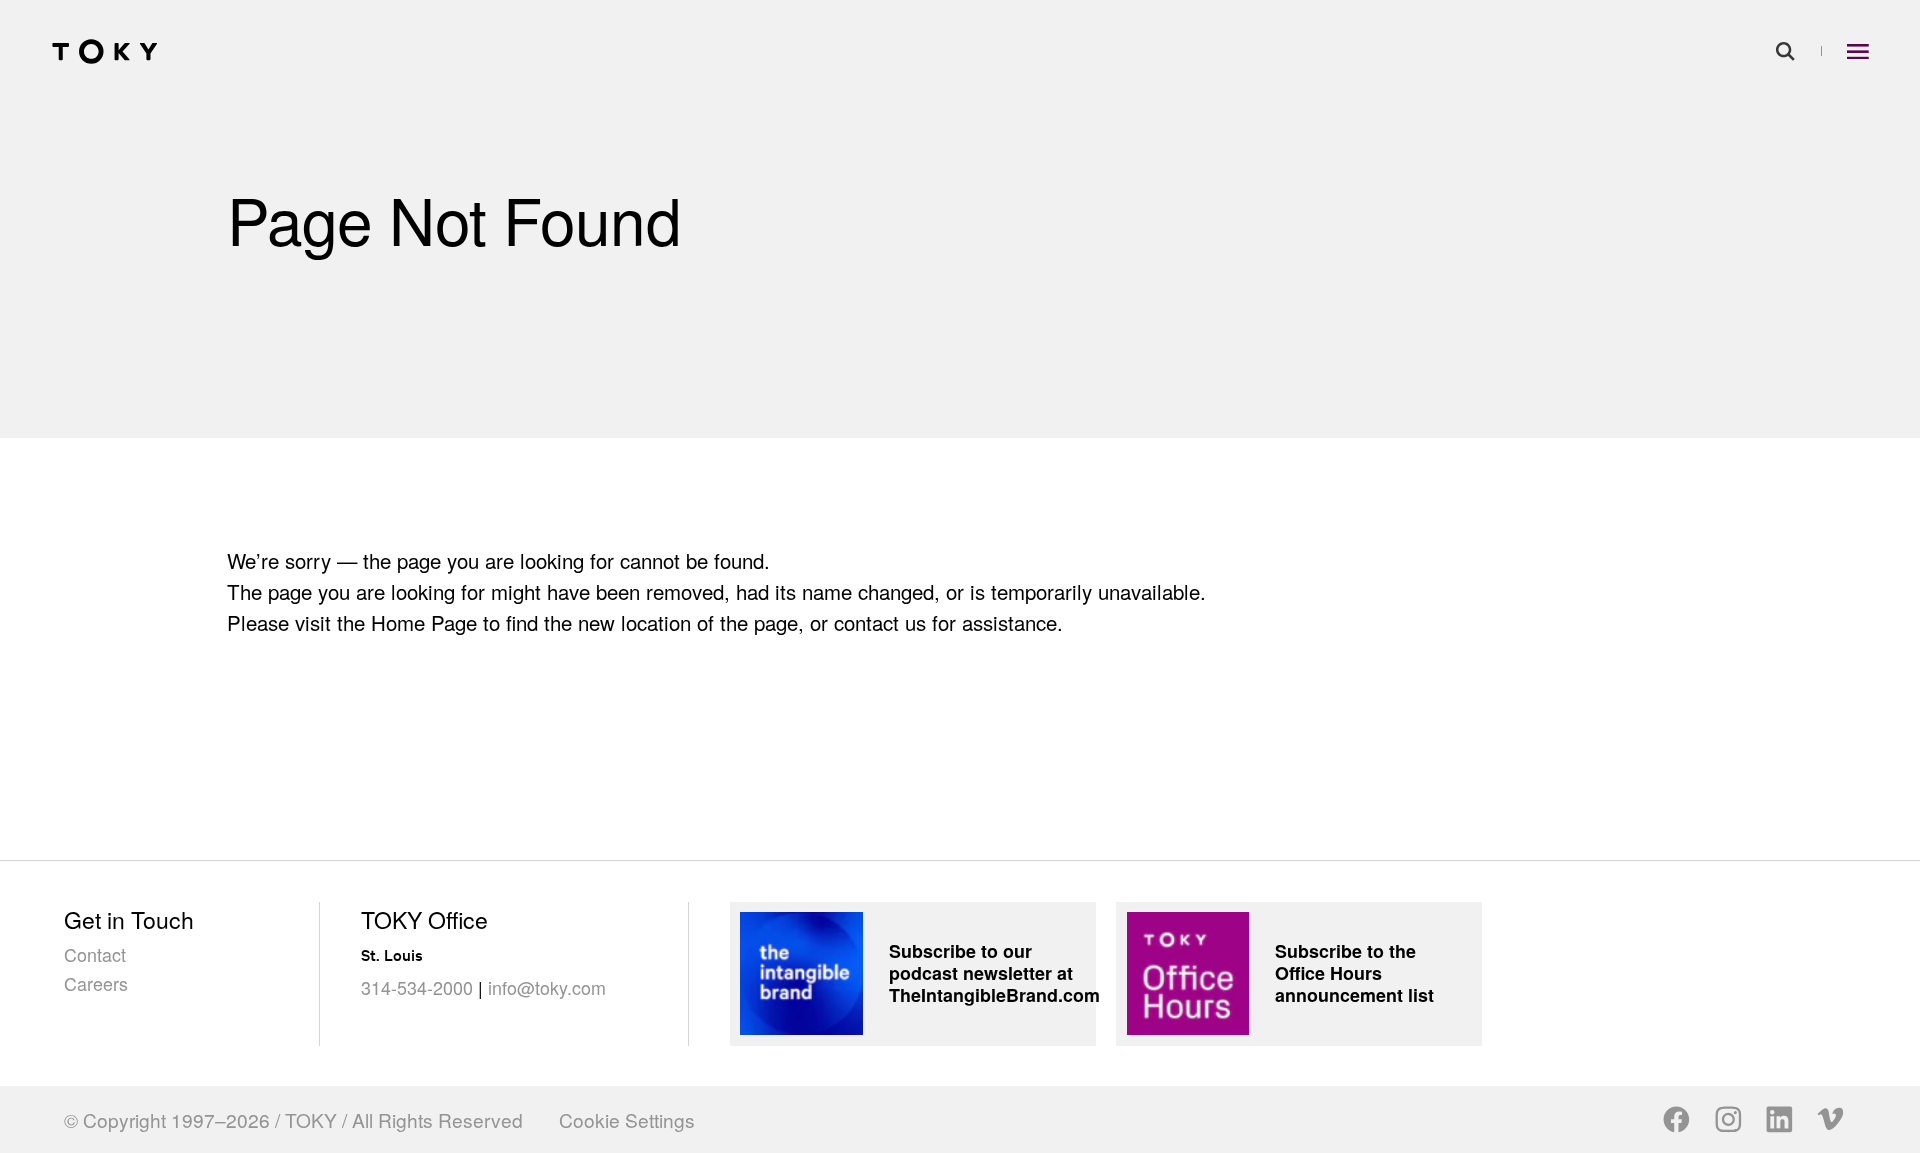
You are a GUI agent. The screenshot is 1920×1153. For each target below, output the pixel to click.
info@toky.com (547, 987)
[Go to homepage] (105, 51)
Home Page (424, 622)
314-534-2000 (417, 987)
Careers (96, 983)
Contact (95, 954)
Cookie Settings (627, 1119)
